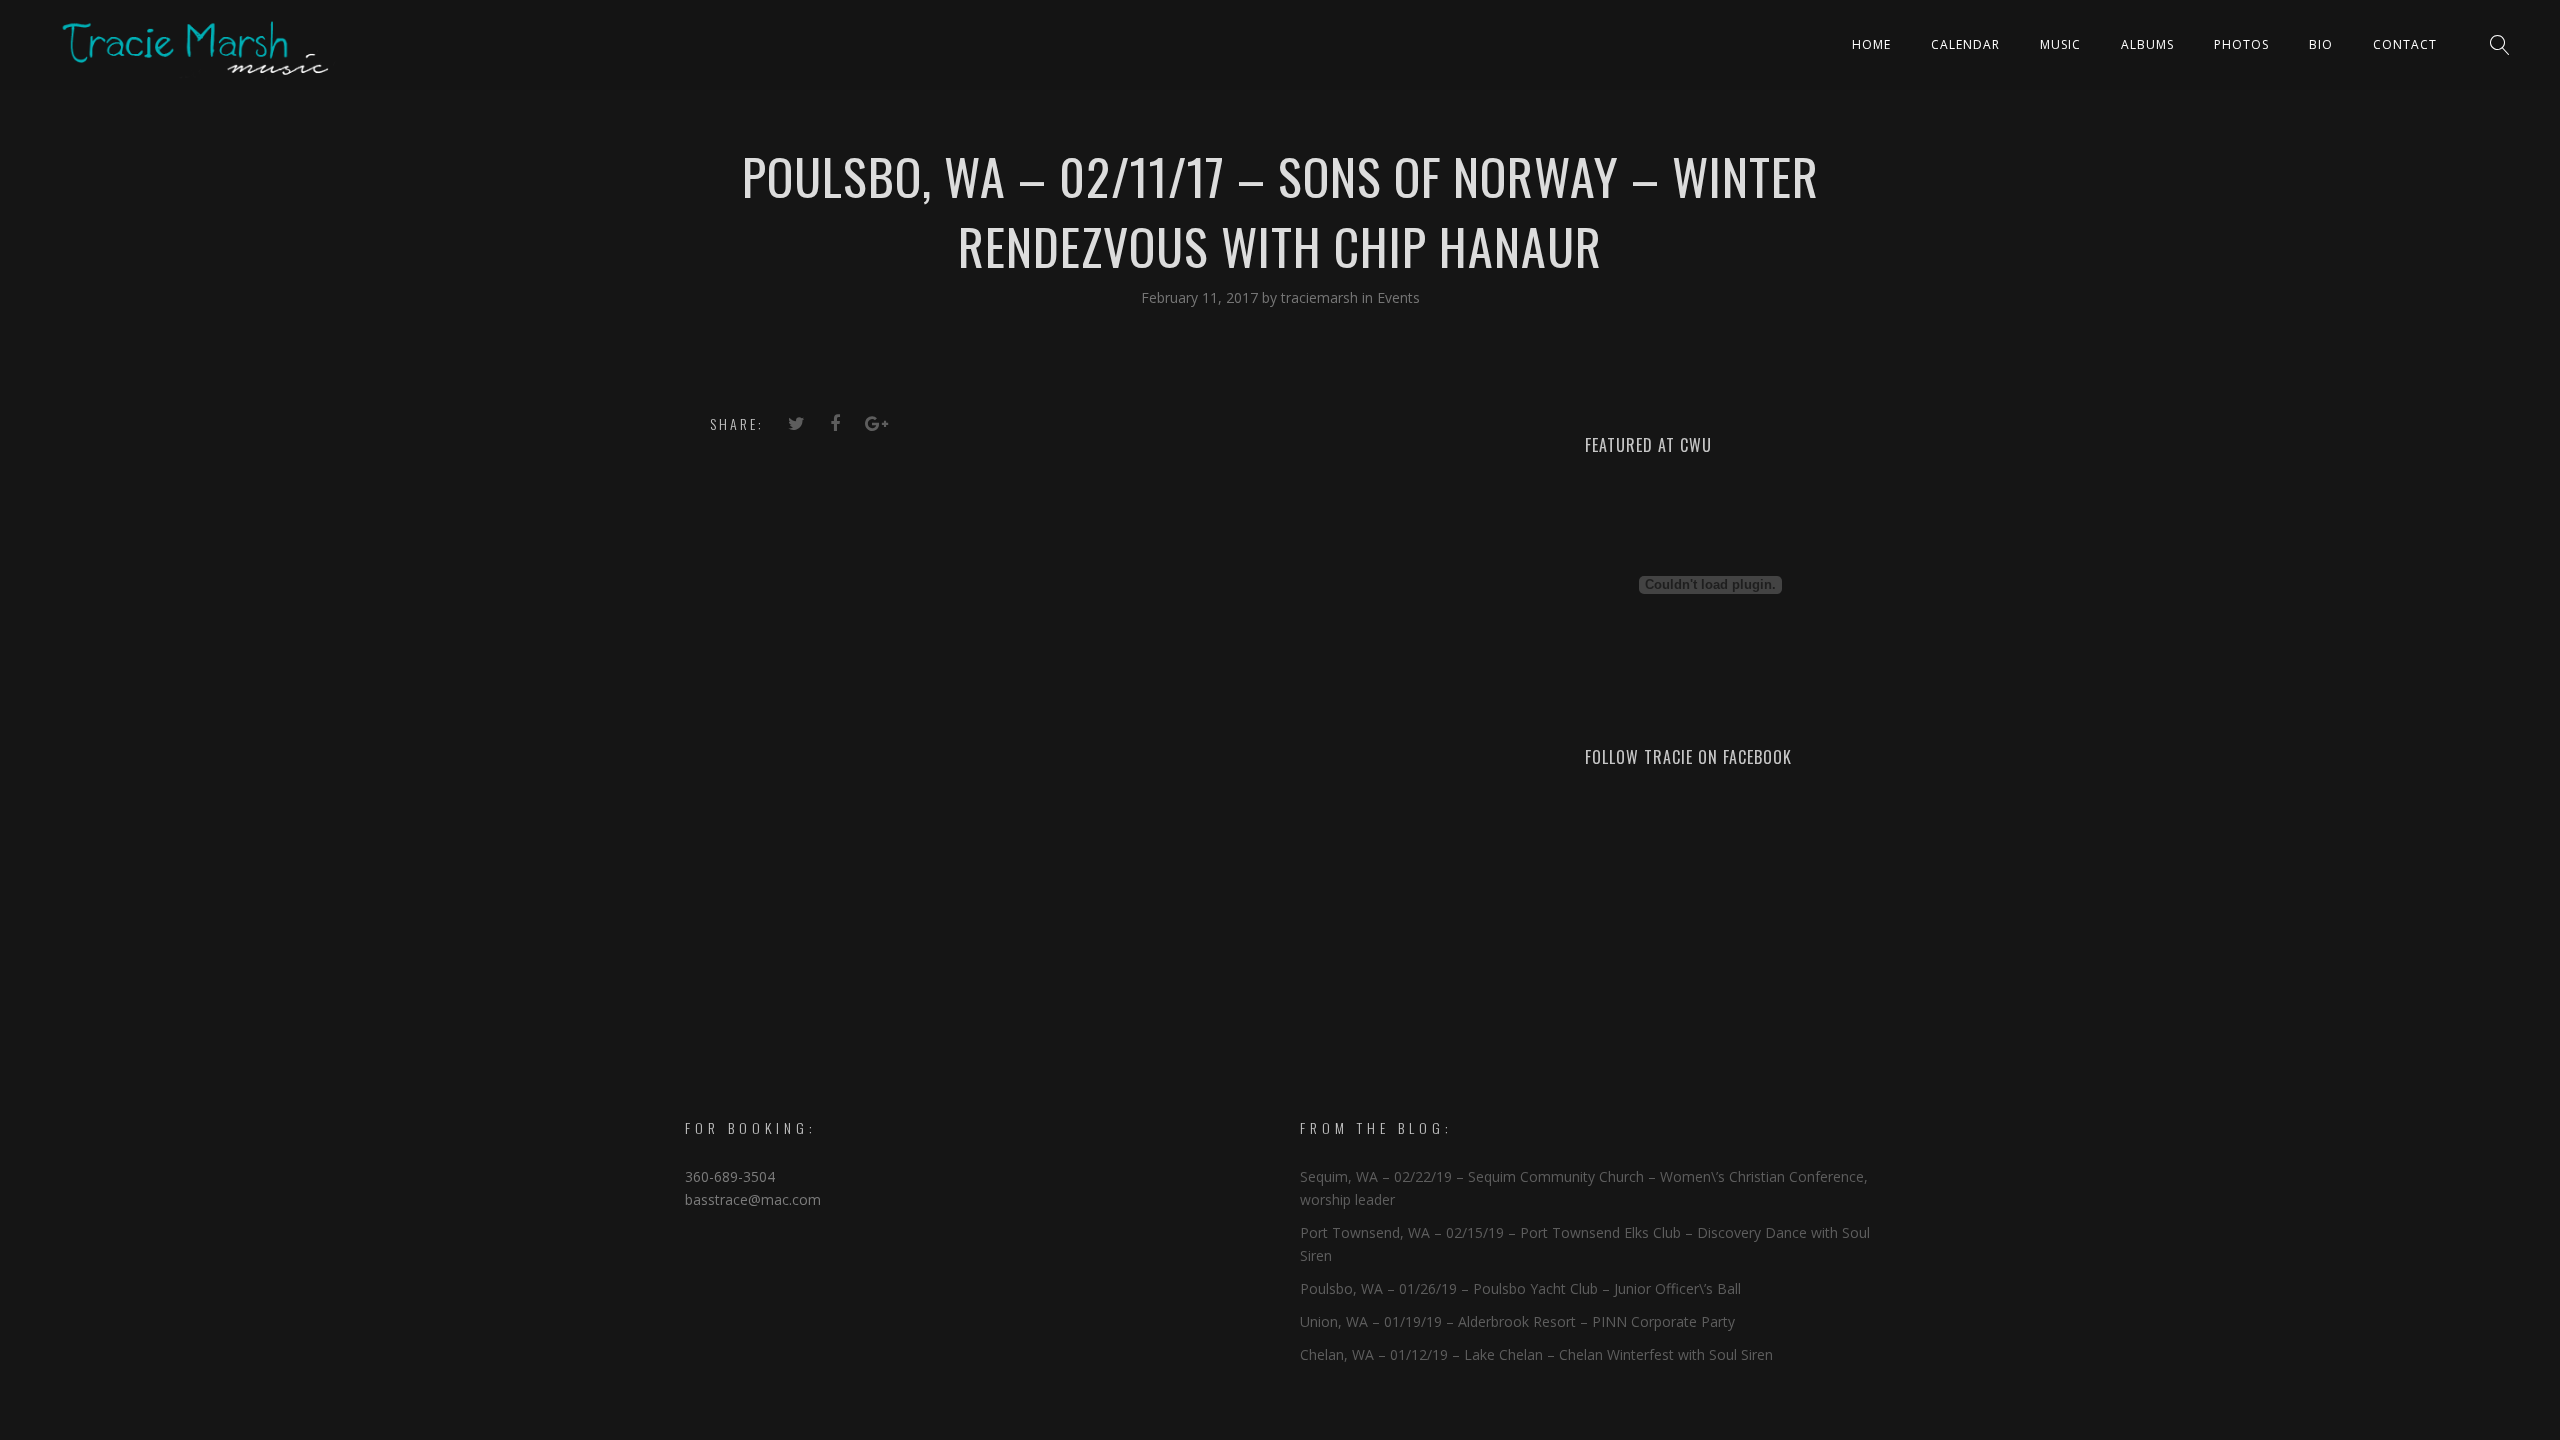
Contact (2405, 44)
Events (1398, 297)
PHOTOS (2241, 44)
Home (1871, 44)
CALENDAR (1965, 44)
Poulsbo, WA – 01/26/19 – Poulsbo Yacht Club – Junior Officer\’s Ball (1520, 1288)
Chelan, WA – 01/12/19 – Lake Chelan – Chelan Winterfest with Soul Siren (1536, 1354)
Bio (2321, 44)
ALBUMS (2147, 44)
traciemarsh (1321, 297)
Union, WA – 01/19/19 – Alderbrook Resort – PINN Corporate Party (1517, 1321)
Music (2060, 44)
